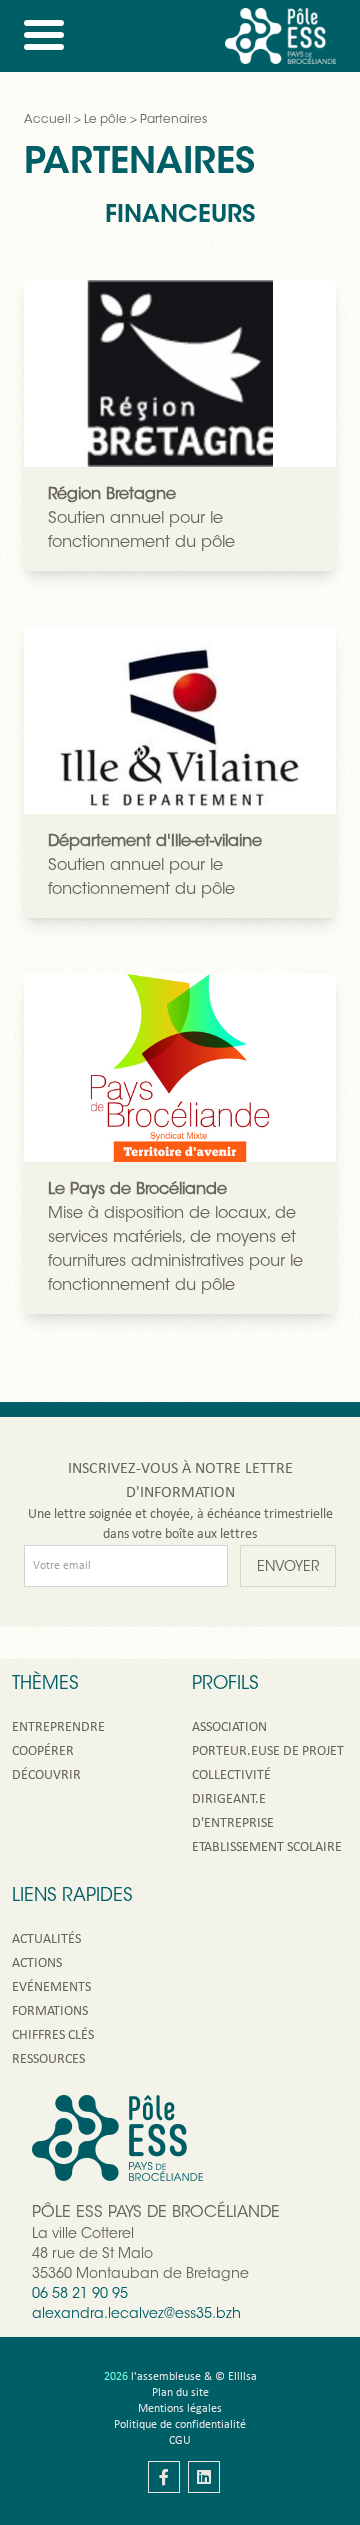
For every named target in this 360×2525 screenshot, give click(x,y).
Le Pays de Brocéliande (137, 1190)
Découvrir (46, 1775)
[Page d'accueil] (280, 36)
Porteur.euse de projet (268, 1751)
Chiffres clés (53, 2035)
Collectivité (231, 1775)
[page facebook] (164, 2477)
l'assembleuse (166, 2377)
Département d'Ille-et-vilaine (155, 842)
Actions (37, 1963)
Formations (50, 2011)
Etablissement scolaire (267, 1847)
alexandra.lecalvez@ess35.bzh (136, 2315)
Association (229, 1727)
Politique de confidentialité (180, 2425)
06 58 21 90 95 (80, 2295)
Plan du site (180, 2393)
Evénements (51, 1987)
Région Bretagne (112, 495)
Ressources (48, 2059)
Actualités (46, 1939)
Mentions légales (180, 2409)
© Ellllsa (236, 2377)
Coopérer (43, 1751)
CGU (180, 2441)
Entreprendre (58, 1727)
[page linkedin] (204, 2477)
